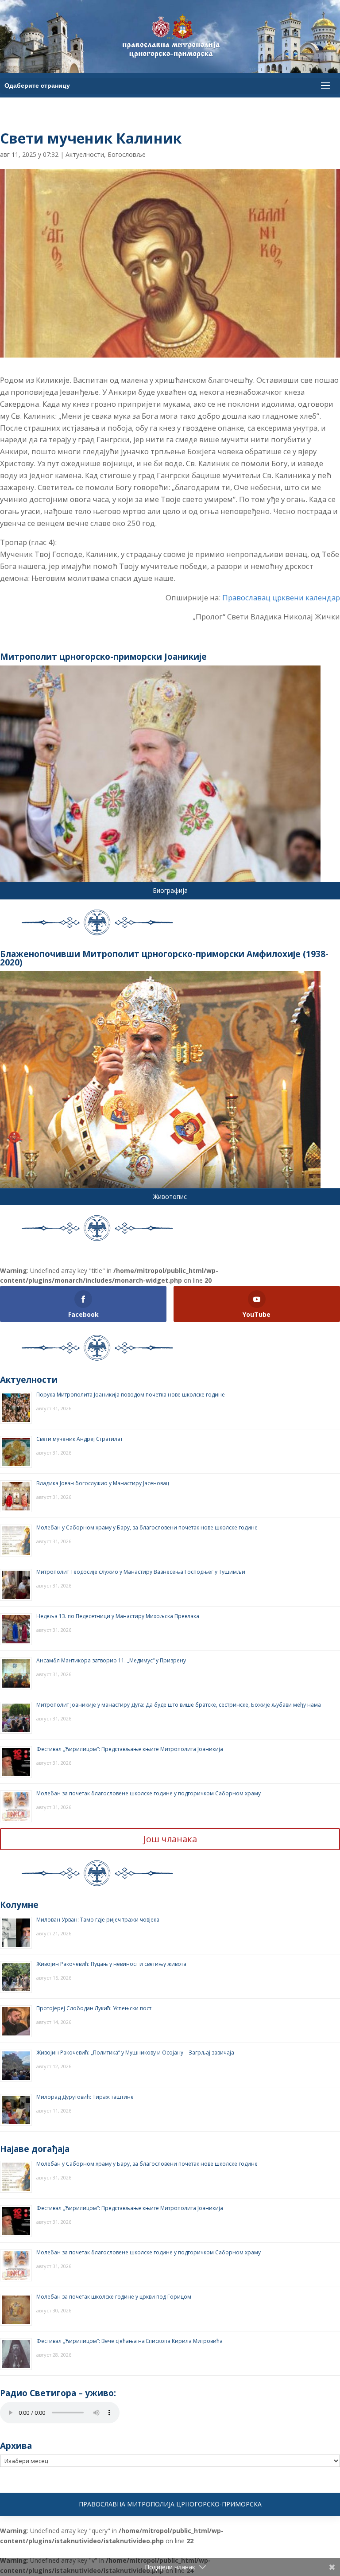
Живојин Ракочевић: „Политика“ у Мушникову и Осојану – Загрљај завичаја (135, 2053)
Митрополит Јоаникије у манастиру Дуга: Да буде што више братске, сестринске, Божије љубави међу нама (179, 1705)
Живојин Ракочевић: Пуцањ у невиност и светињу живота (111, 1964)
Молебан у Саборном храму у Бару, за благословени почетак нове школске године (147, 1527)
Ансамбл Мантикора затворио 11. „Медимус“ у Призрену (111, 1660)
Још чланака (170, 1839)
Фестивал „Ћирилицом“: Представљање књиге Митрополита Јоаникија (130, 1749)
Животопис (170, 1197)
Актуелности (85, 154)
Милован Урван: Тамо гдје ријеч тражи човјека (98, 1920)
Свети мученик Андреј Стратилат (79, 1439)
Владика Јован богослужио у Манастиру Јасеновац (103, 1483)
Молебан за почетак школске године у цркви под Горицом (114, 2297)
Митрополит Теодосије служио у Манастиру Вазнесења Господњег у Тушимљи (141, 1572)
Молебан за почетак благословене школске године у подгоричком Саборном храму (149, 1793)
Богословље (127, 154)
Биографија (170, 890)
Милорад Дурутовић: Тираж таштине (85, 2097)
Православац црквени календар (281, 597)
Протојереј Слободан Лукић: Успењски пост (94, 2008)
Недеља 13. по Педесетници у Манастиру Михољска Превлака (118, 1616)
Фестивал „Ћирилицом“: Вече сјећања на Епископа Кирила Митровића (129, 2341)
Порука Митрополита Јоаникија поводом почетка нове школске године (131, 1395)
